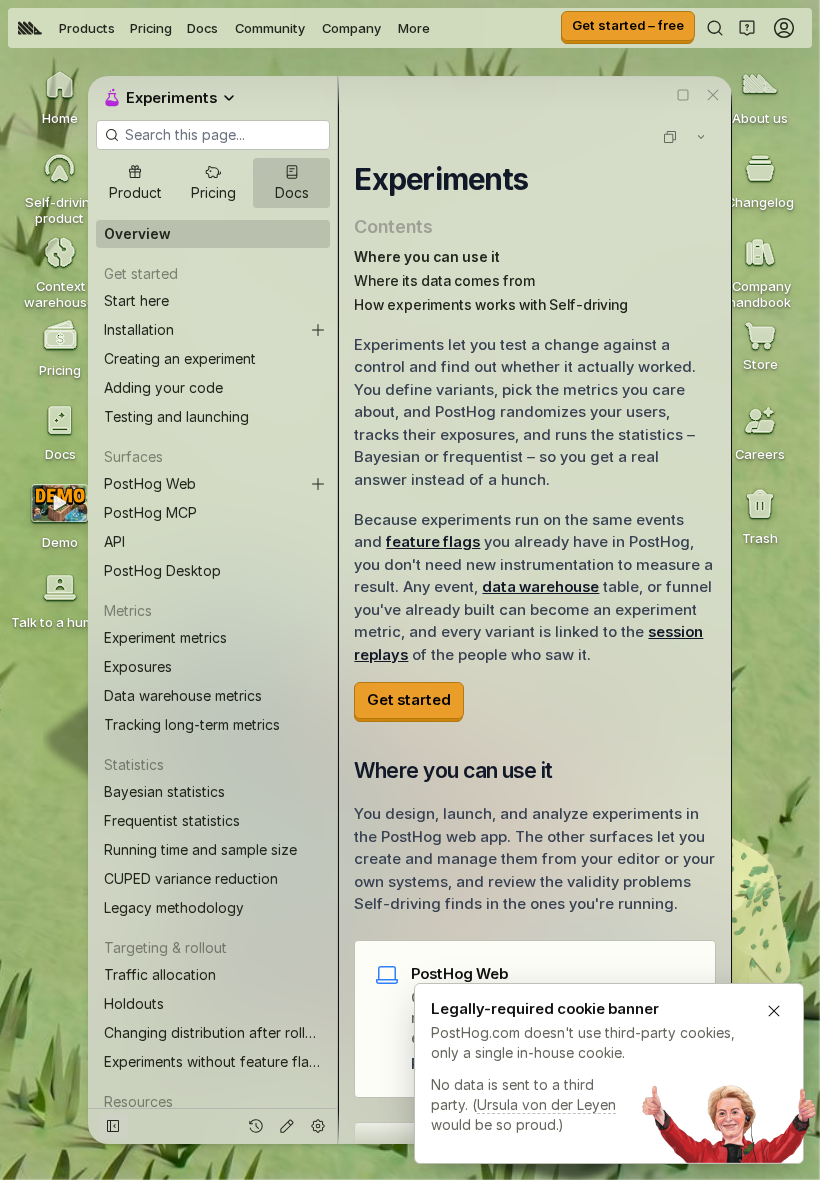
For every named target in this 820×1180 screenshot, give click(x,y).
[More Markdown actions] (701, 137)
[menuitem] (30, 28)
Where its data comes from (444, 280)
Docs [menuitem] (202, 28)
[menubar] (224, 28)
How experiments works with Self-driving (491, 304)
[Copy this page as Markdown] (670, 137)
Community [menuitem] (270, 28)
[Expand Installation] (318, 330)
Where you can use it (427, 256)
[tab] (134, 183)
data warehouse (540, 586)
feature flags (433, 541)
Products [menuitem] (87, 28)
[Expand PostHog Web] (318, 484)
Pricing (151, 28)
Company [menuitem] (351, 28)
